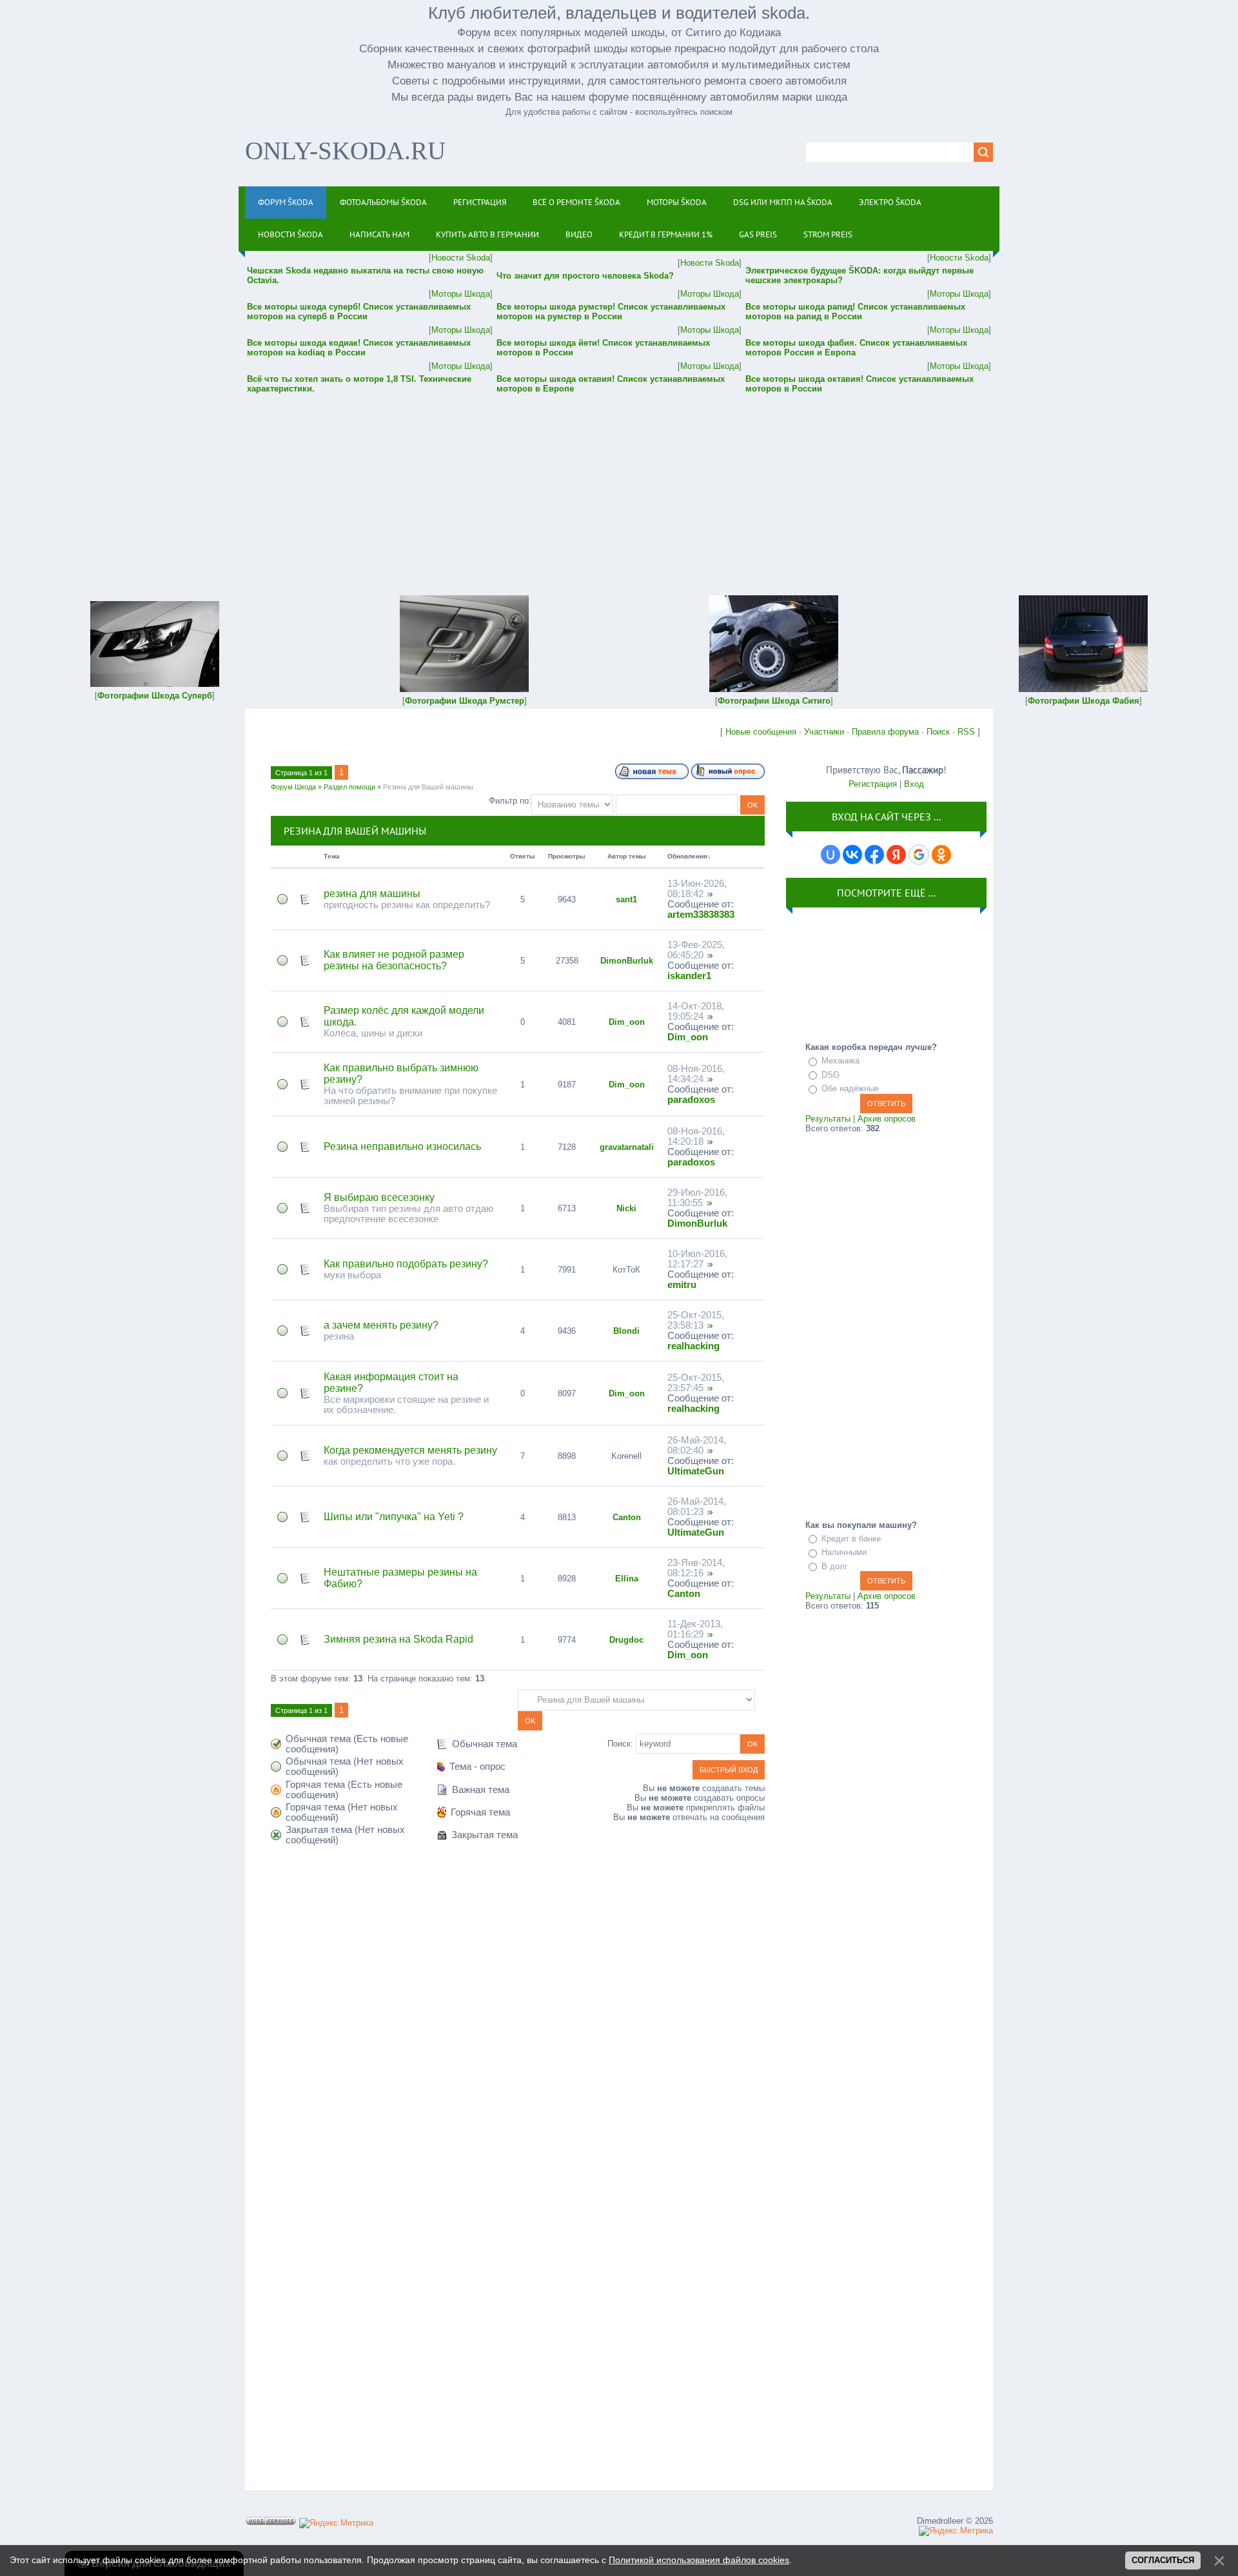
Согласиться (1163, 2560)
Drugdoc (626, 1640)
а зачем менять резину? (381, 1325)
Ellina (627, 1579)
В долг (835, 1566)
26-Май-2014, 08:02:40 (697, 1445)
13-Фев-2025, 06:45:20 (696, 950)
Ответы (523, 856)
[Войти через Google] (919, 855)
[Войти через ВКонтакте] (852, 855)
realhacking (693, 1346)
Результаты (828, 1119)
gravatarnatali (627, 1147)
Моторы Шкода (461, 294)
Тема (332, 856)
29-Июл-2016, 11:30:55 (697, 1198)
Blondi (626, 1331)
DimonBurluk (627, 961)
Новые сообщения (761, 732)
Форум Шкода (293, 787)
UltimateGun (696, 1471)
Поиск (938, 732)
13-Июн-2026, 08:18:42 (697, 889)
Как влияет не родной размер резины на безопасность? (394, 960)
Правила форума (885, 732)
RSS (966, 732)
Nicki (626, 1208)
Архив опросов (887, 1119)
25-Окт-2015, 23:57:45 (696, 1383)
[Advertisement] (619, 486)
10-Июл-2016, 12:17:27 (697, 1259)
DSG (830, 1075)
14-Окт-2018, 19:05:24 (696, 1011)
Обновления (687, 856)
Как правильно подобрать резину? (406, 1264)
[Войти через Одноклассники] (941, 855)
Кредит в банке (851, 1539)
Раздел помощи (349, 787)
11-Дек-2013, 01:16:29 (695, 1629)
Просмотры (567, 856)
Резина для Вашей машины (428, 787)
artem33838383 (701, 915)
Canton (627, 1517)
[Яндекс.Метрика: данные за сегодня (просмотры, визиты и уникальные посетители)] (336, 2523)
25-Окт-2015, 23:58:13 (696, 1320)
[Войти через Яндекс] (896, 855)
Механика (840, 1061)
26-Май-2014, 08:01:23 (697, 1507)
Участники (824, 732)
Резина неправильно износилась (402, 1146)
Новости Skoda (461, 258)
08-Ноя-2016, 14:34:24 (696, 1074)
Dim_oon (627, 1022)
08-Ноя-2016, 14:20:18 (696, 1136)
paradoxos (691, 1100)
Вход (914, 784)
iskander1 (689, 976)
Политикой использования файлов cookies (699, 2560)
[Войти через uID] (830, 855)
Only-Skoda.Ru (345, 151)
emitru (682, 1285)
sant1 (626, 899)
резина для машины (372, 894)
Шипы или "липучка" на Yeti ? (394, 1517)
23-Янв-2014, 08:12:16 (696, 1568)
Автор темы (627, 856)
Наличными (844, 1552)
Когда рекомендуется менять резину (410, 1450)
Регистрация (873, 784)
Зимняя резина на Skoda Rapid (398, 1639)
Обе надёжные (850, 1088)
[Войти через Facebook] (874, 855)
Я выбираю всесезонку (379, 1197)
